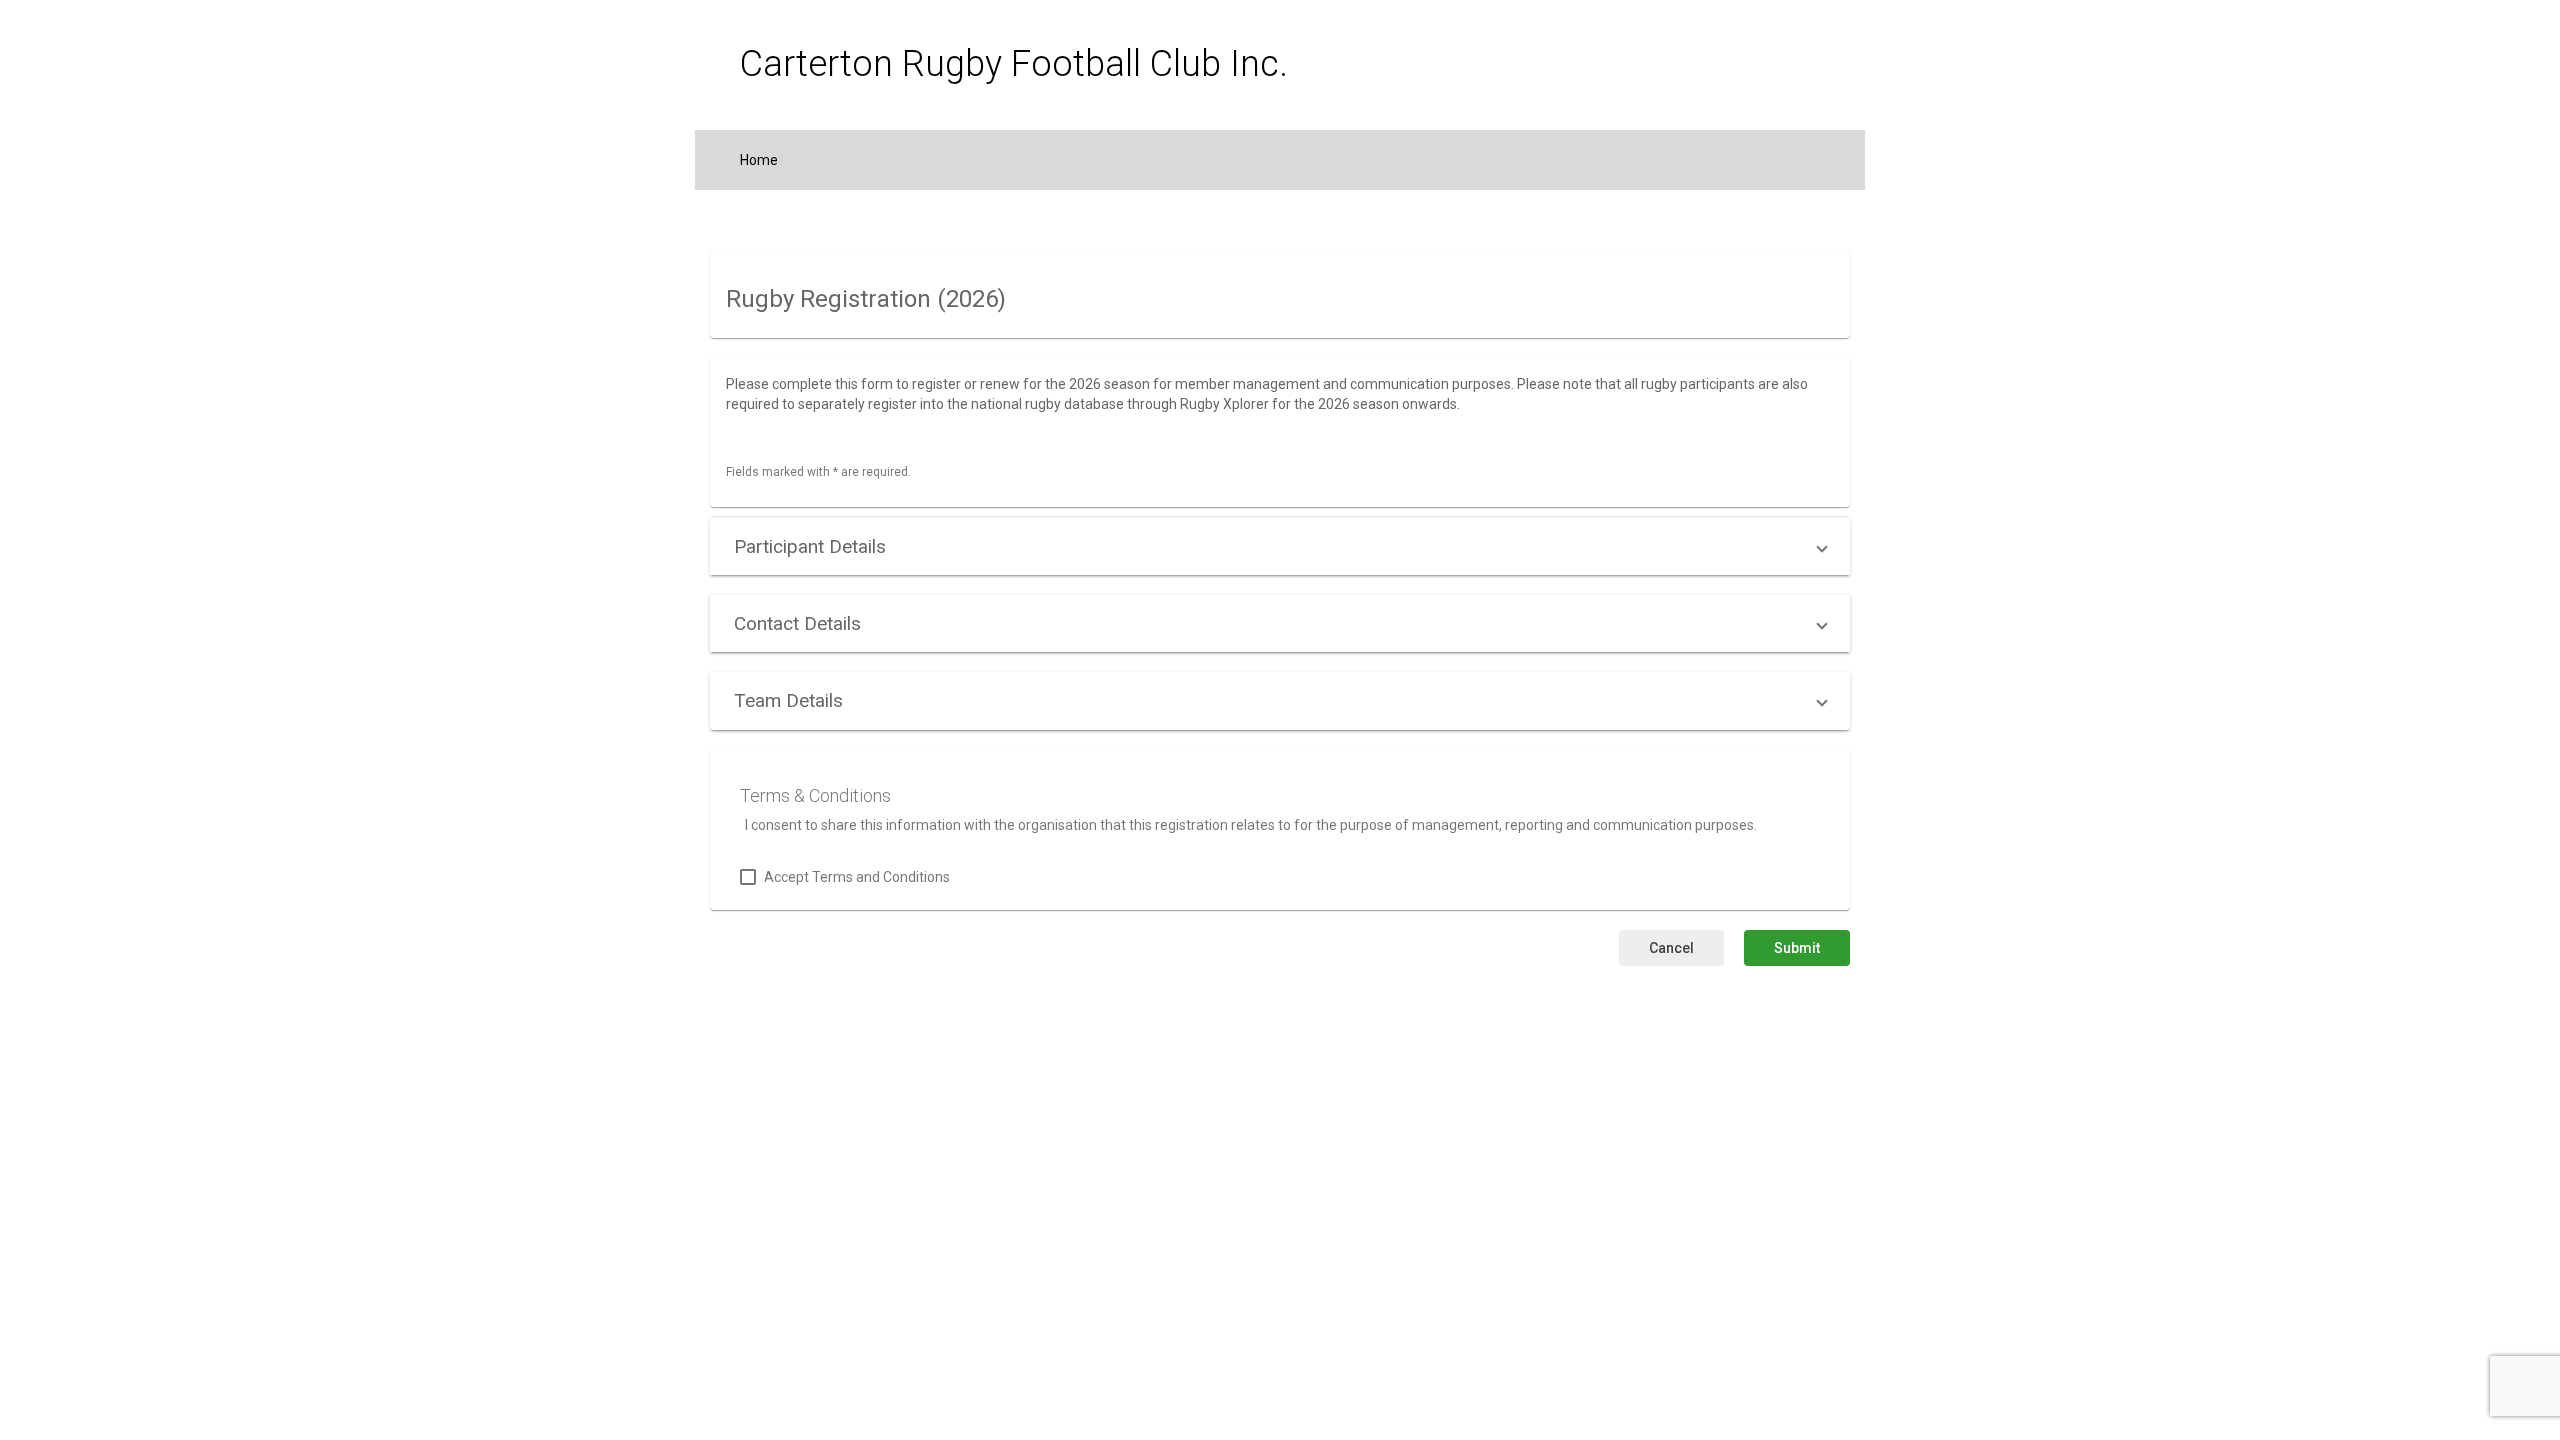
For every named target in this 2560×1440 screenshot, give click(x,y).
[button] (1280, 546)
